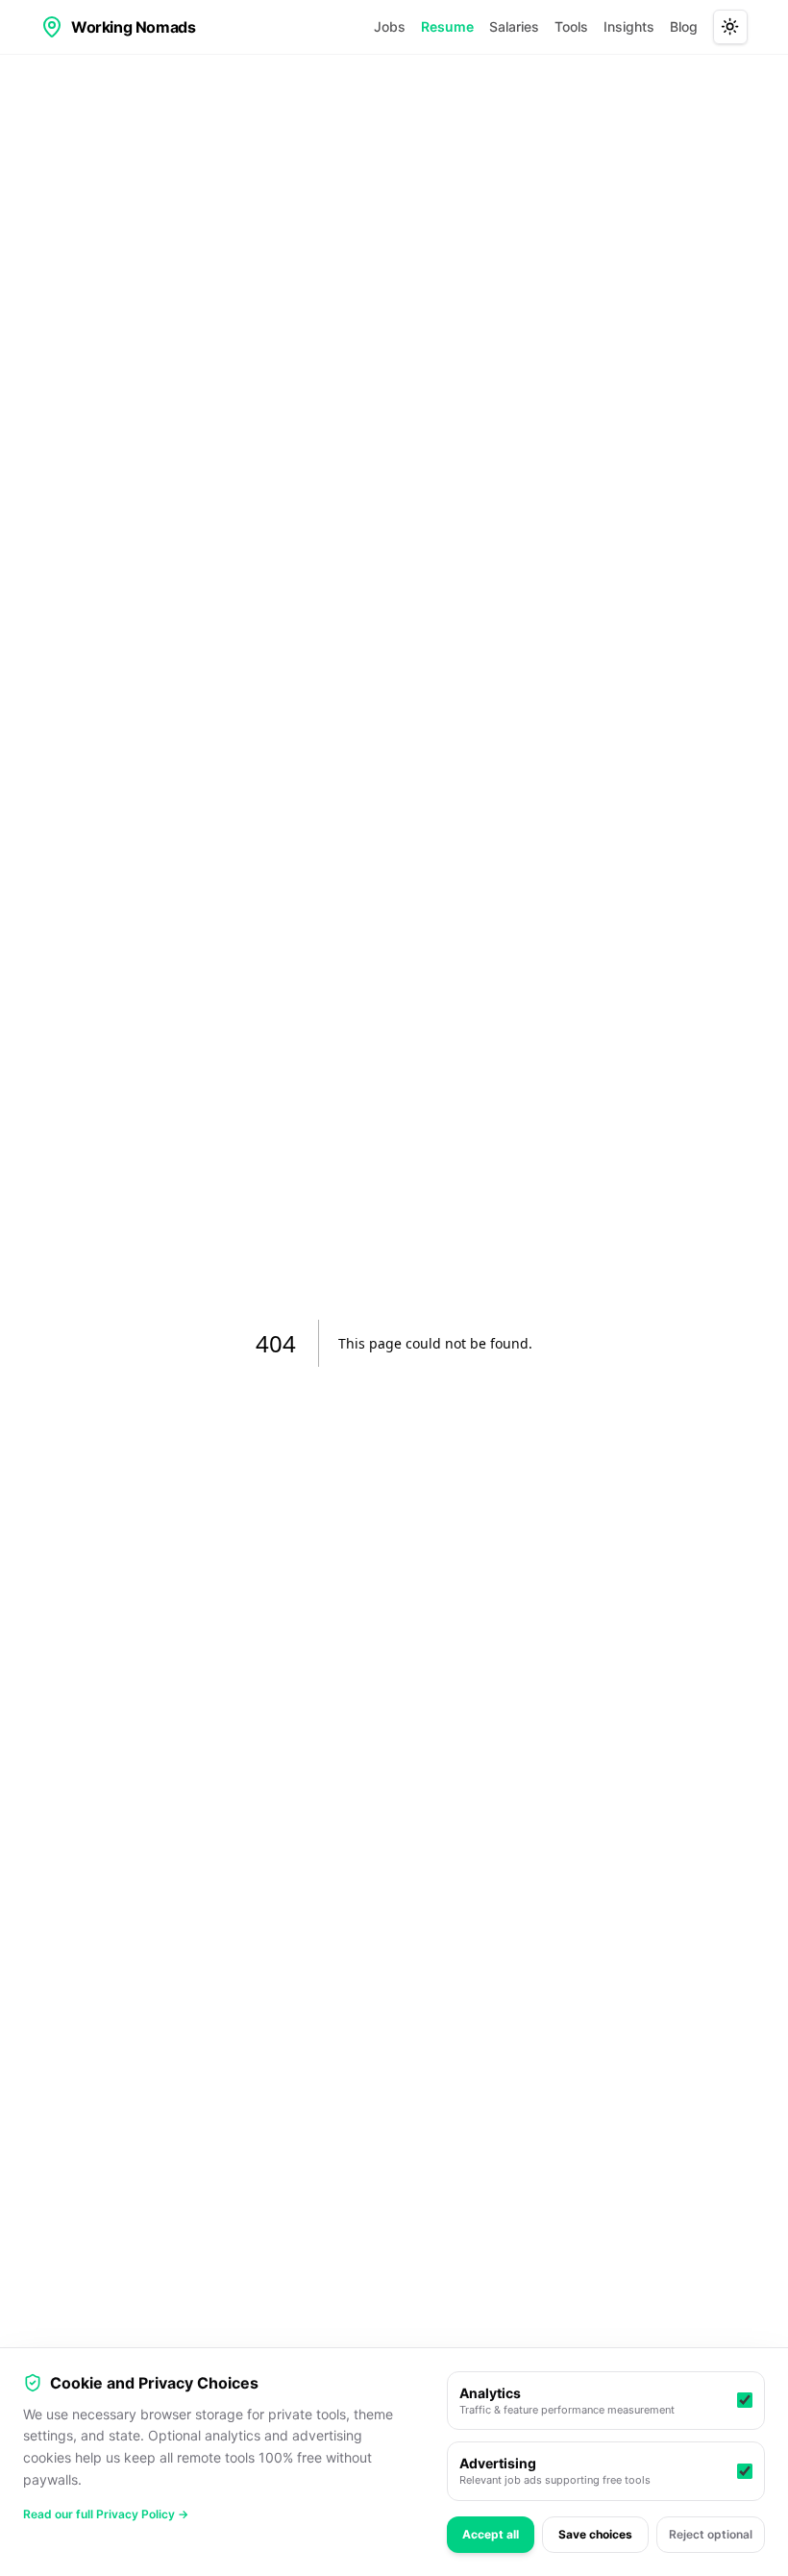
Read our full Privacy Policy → (106, 2514)
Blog (684, 26)
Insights (629, 26)
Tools (571, 26)
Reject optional (711, 2534)
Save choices (595, 2534)
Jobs (390, 26)
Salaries (514, 26)
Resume (447, 26)
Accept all (491, 2534)
